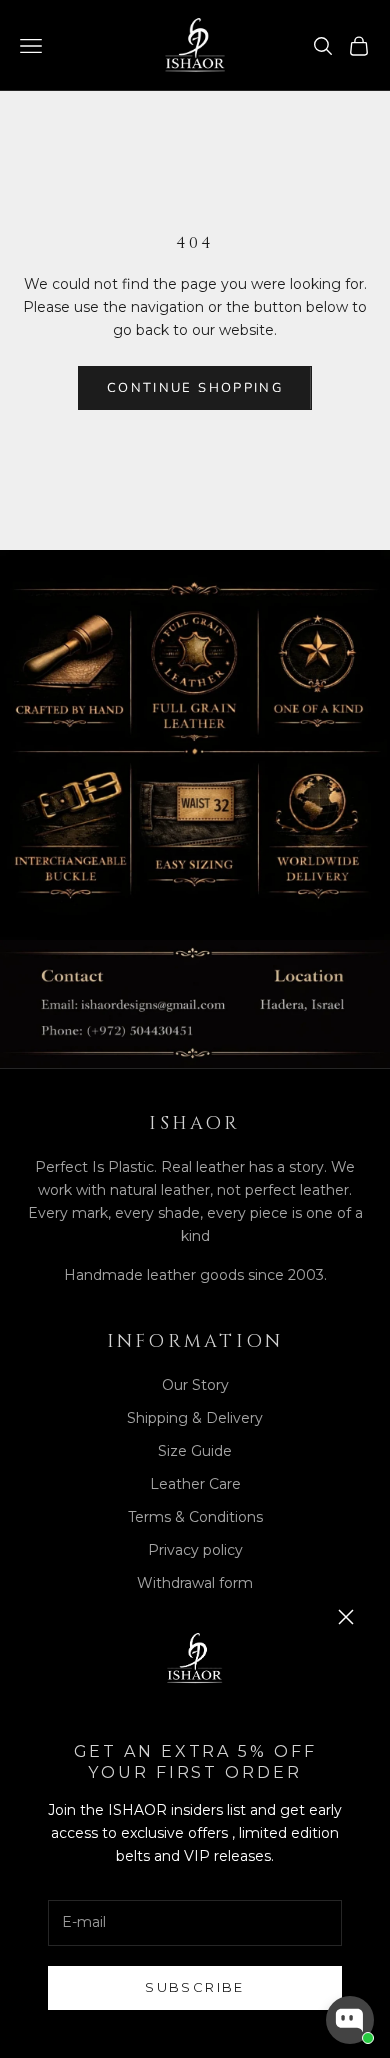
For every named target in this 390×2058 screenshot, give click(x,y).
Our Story (195, 1385)
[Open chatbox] (350, 2020)
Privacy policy (195, 1550)
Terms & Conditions (195, 1517)
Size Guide (195, 1451)
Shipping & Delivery (195, 1418)
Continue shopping (195, 388)
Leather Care (195, 1484)
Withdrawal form (195, 1583)
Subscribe (194, 1987)
